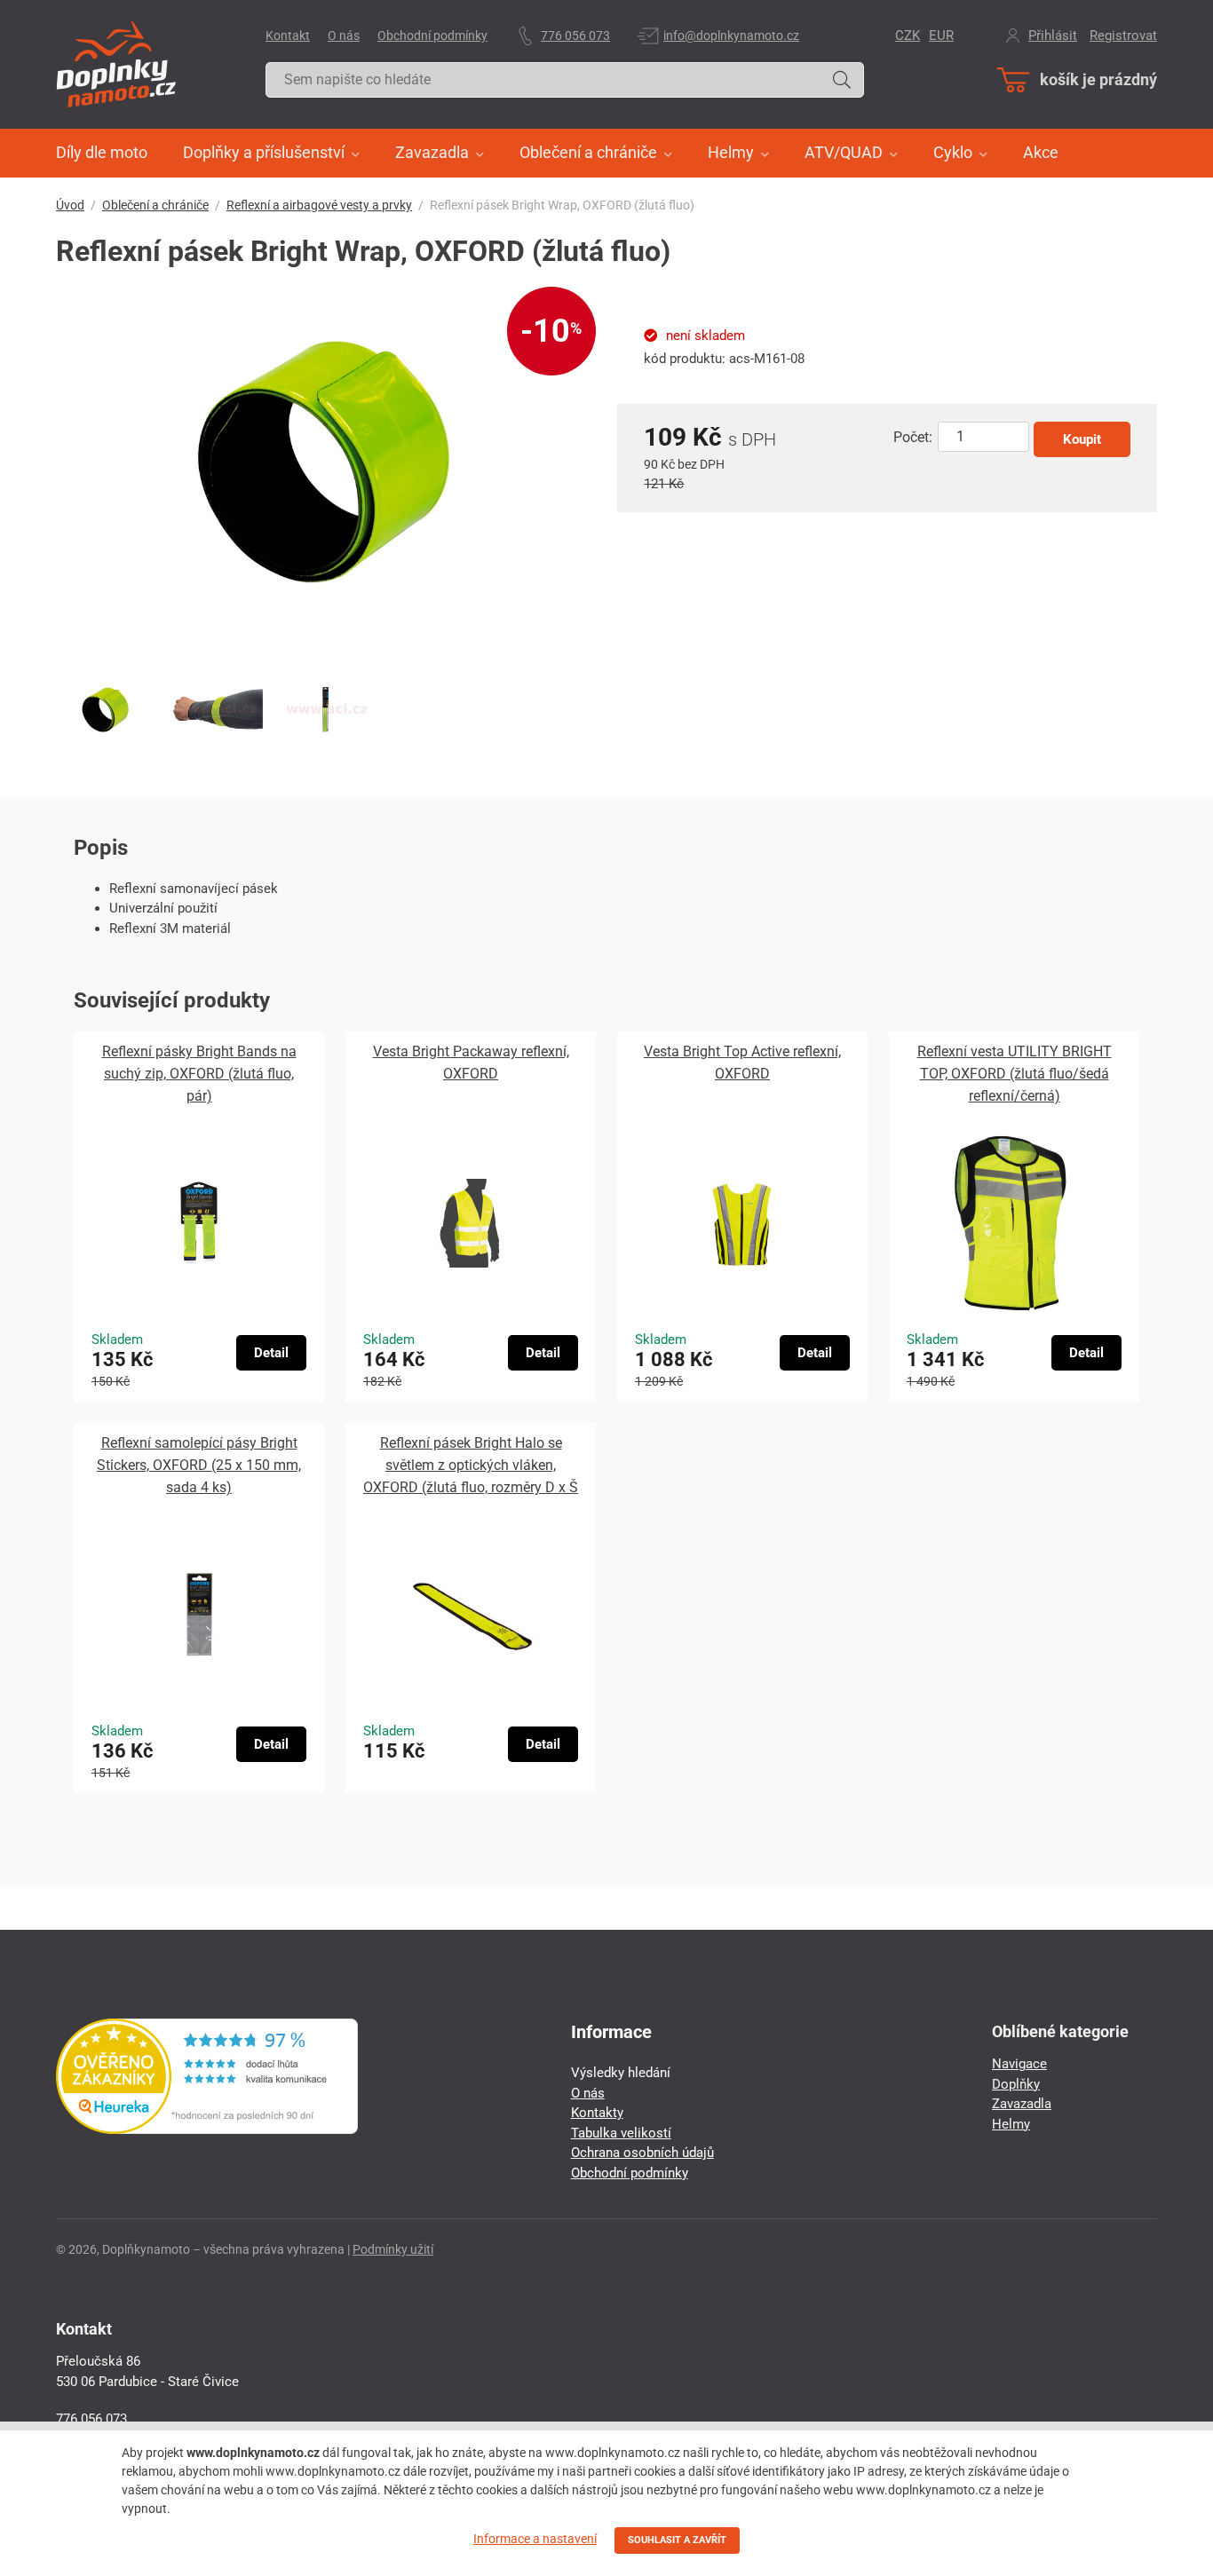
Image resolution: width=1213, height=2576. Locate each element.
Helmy (1011, 2124)
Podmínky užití (393, 2249)
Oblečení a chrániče (155, 205)
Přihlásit (1053, 36)
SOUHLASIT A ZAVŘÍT (677, 2540)
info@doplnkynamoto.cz (731, 36)
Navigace (1019, 2064)
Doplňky (1016, 2084)
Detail (271, 1353)
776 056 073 (575, 36)
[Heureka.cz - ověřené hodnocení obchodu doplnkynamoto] (207, 2130)
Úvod (70, 205)
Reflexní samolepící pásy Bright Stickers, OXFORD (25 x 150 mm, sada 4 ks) (199, 1465)
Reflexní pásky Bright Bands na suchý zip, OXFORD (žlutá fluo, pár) (199, 1074)
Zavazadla (1022, 2104)
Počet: (913, 437)
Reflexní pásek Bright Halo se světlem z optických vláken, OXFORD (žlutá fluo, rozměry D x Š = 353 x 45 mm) (471, 1466)
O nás (344, 36)
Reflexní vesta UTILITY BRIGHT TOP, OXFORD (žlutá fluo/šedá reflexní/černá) (1015, 1074)
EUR (941, 36)
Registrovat (1123, 36)
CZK (908, 36)
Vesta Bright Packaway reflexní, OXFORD (471, 1063)
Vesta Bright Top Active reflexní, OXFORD (742, 1063)
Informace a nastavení (535, 2539)
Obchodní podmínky (432, 36)
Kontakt (288, 36)
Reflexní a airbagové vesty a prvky (319, 205)
